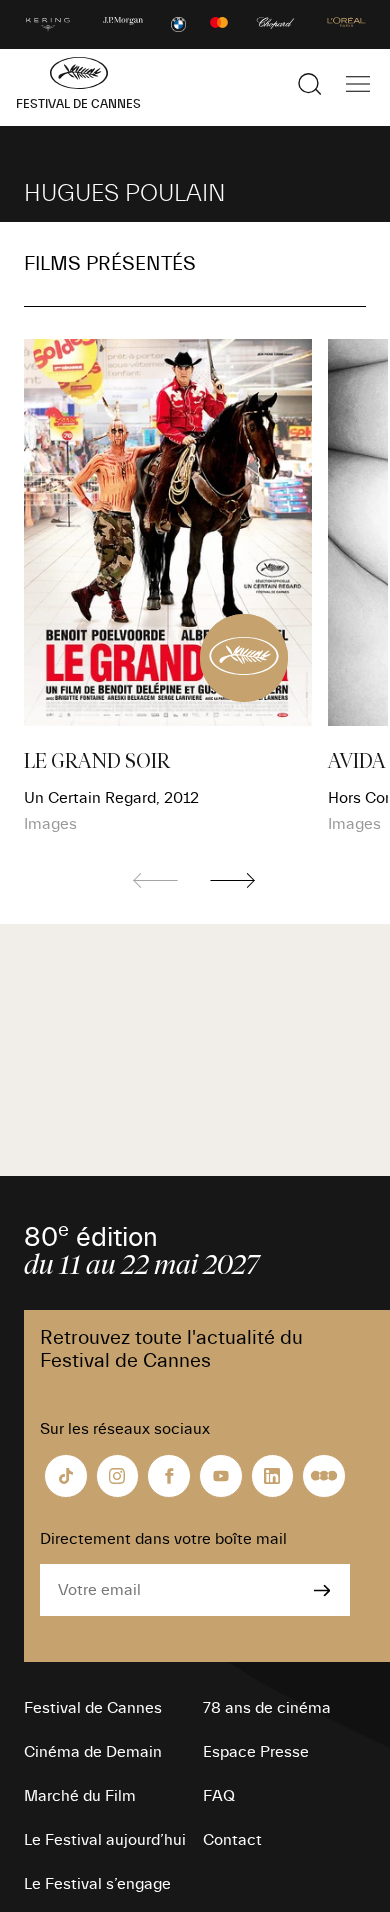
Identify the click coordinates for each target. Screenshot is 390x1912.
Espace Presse (256, 1752)
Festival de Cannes (93, 1708)
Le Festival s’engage (97, 1884)
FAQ (219, 1796)
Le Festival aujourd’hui (105, 1840)
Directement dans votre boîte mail (163, 1539)
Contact (232, 1840)
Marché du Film (80, 1796)
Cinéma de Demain (93, 1752)
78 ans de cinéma (267, 1708)
